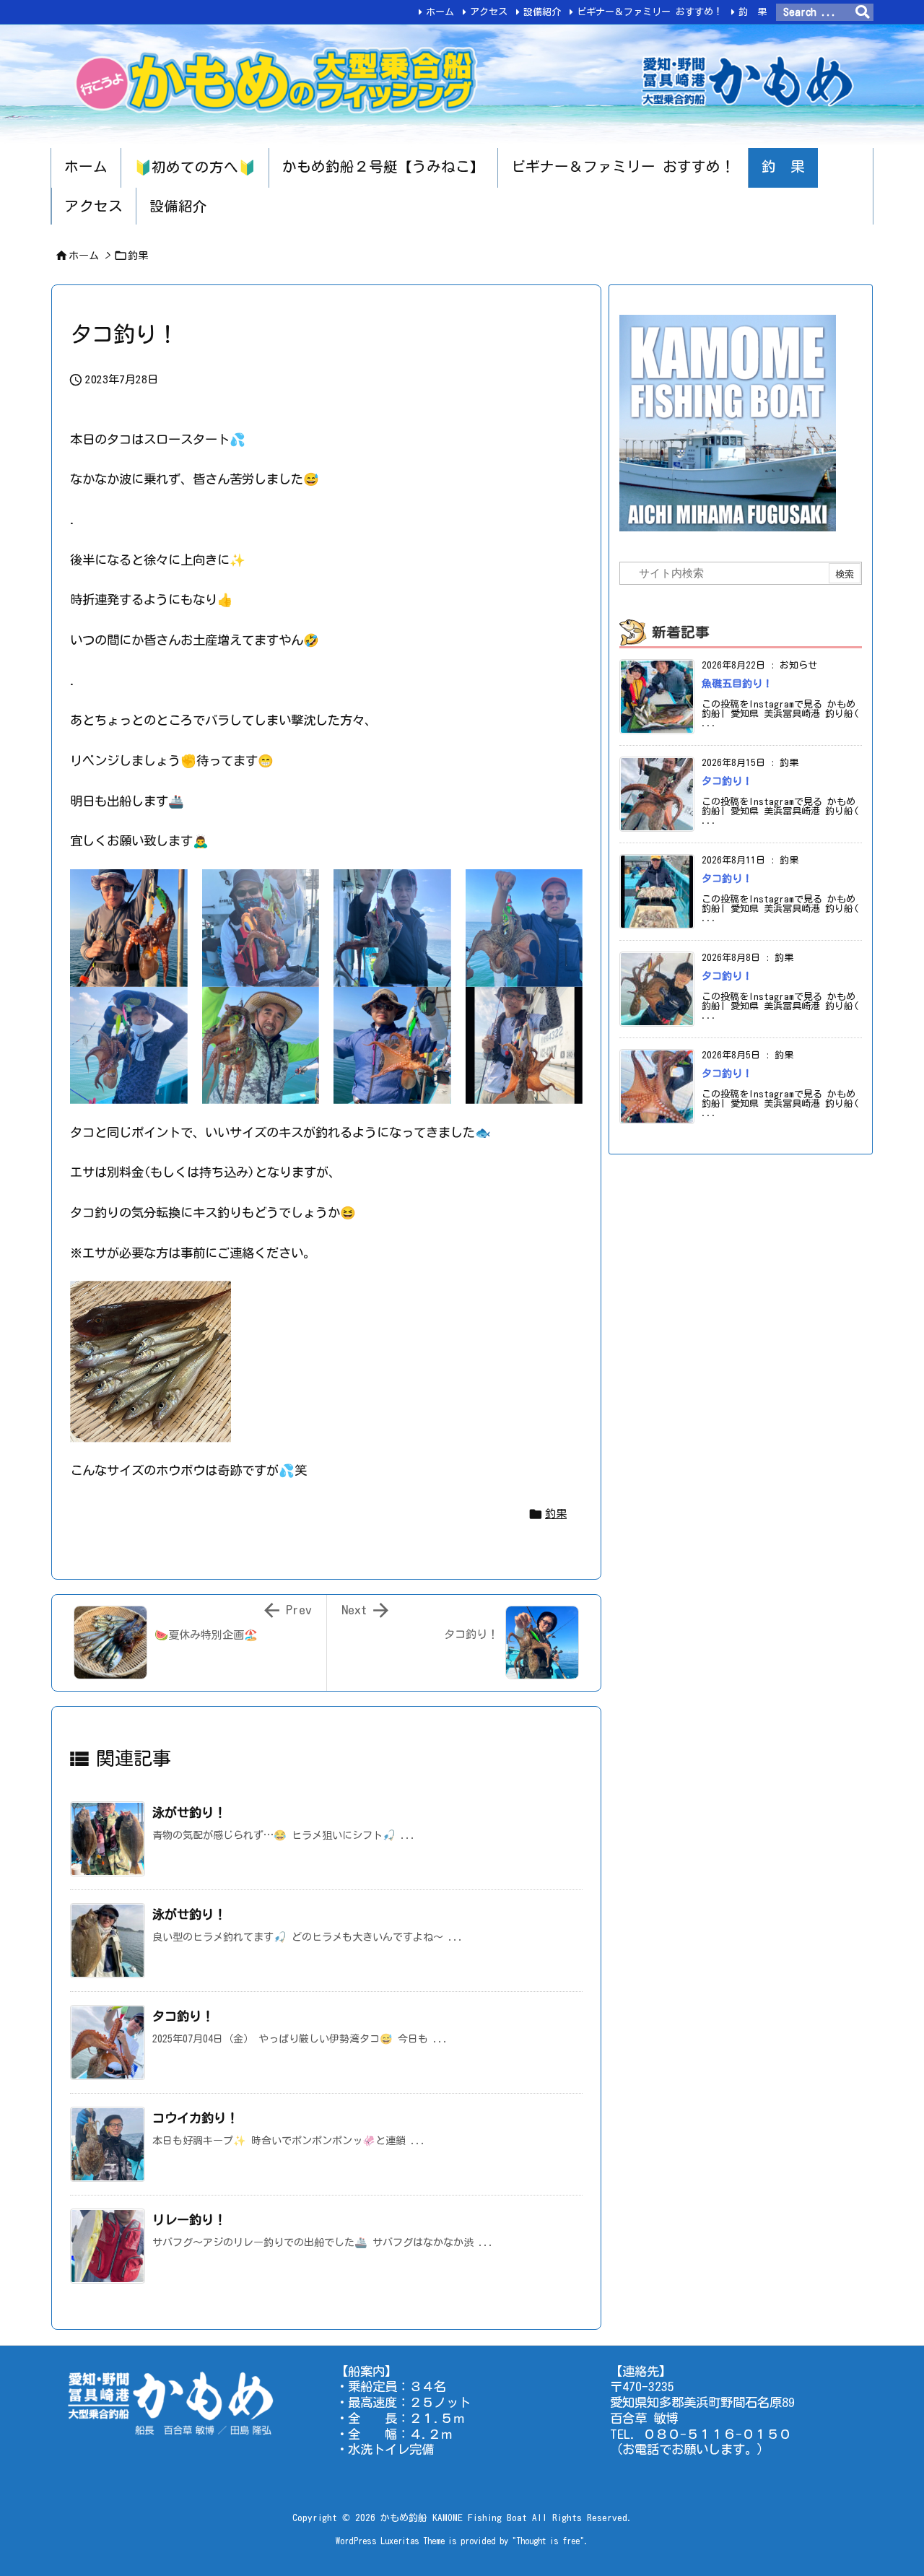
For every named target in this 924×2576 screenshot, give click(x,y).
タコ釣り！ (183, 2016)
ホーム (440, 12)
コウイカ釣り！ (195, 2118)
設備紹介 (542, 12)
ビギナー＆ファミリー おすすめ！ (650, 12)
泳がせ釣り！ (189, 1813)
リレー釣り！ (189, 2220)
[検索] (863, 12)
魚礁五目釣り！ (737, 684)
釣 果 (753, 12)
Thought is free (548, 2541)
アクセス (489, 12)
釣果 (138, 256)
